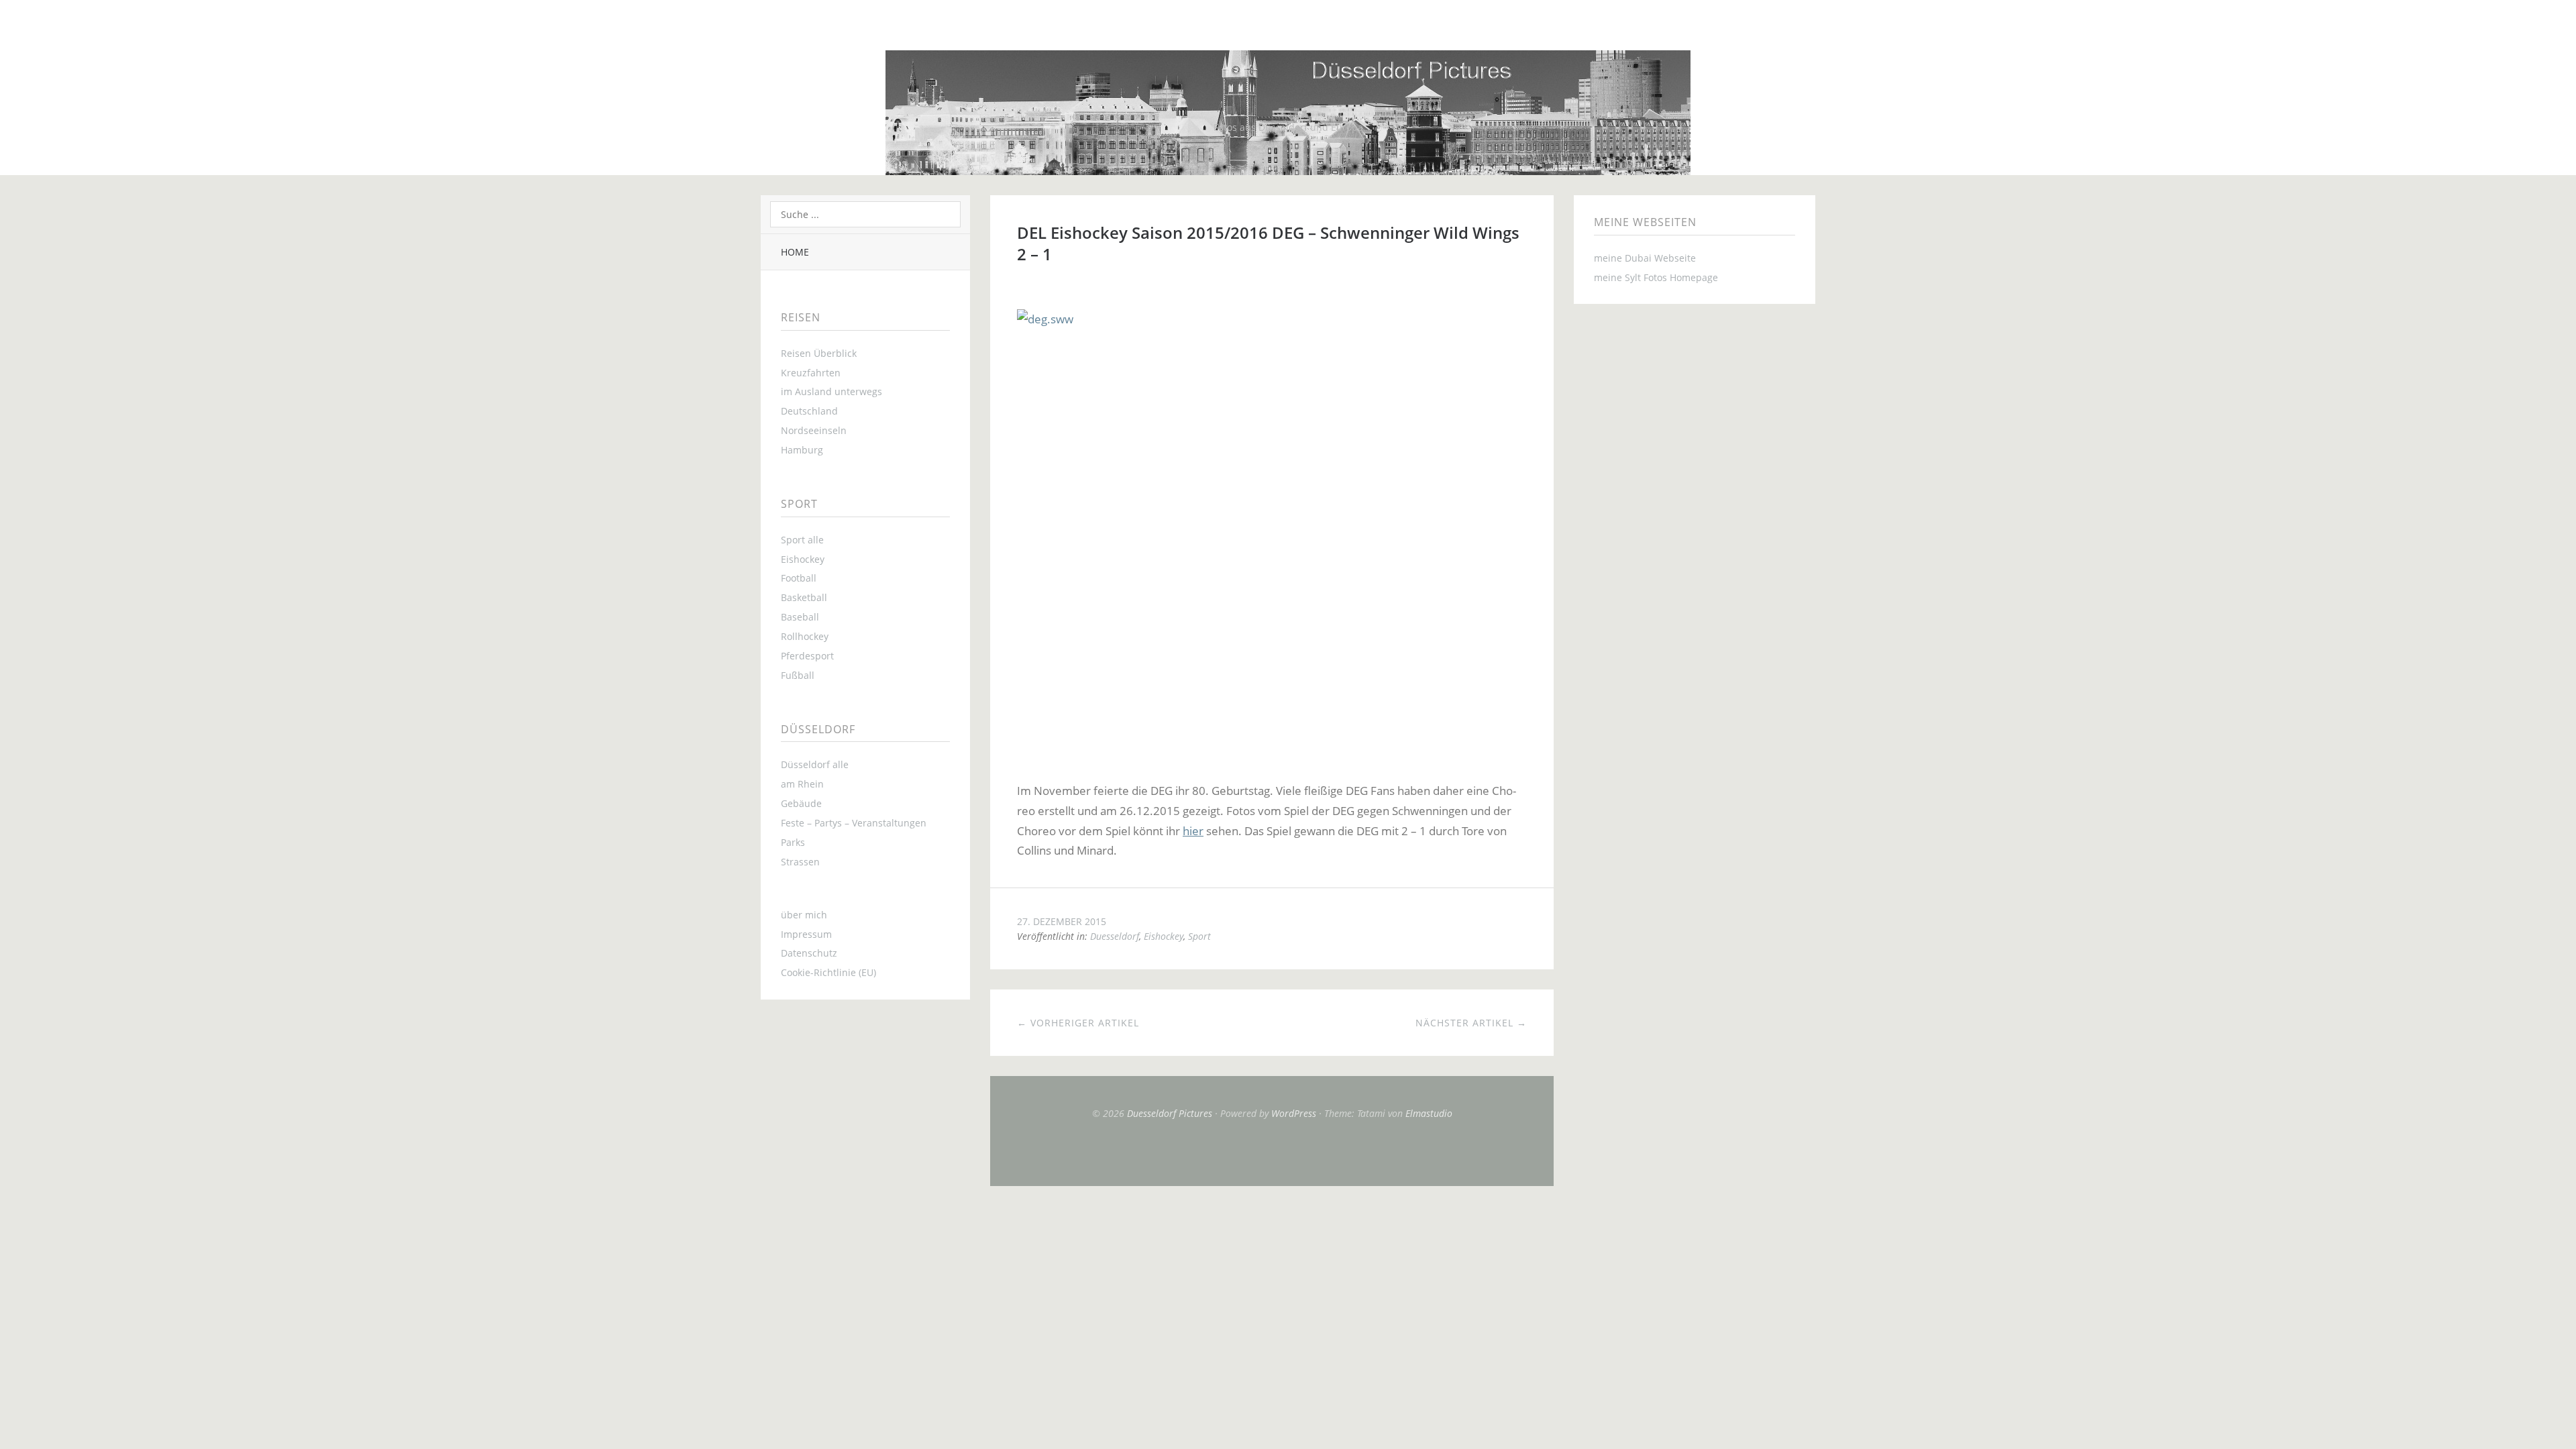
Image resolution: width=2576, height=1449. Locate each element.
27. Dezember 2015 (1062, 921)
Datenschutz (809, 953)
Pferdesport (807, 656)
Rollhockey (805, 636)
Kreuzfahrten (811, 373)
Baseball (800, 617)
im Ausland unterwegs (831, 391)
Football (799, 578)
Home (795, 252)
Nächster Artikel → (1471, 1023)
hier (1193, 831)
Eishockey (803, 559)
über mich (804, 915)
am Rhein (802, 784)
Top (1272, 1152)
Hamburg (802, 450)
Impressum (806, 934)
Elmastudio (1429, 1113)
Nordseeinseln (814, 430)
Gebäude (801, 803)
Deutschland (809, 411)
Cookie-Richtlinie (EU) (828, 972)
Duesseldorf (1115, 936)
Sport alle (802, 540)
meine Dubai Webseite (1645, 258)
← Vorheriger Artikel (1078, 1023)
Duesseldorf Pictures (1170, 1113)
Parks (793, 842)
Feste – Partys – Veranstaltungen (854, 823)
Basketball (804, 597)
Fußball (798, 675)
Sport (1199, 936)
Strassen (800, 862)
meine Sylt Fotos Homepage (1656, 277)
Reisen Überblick (819, 353)
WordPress (1294, 1113)
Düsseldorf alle (815, 764)
